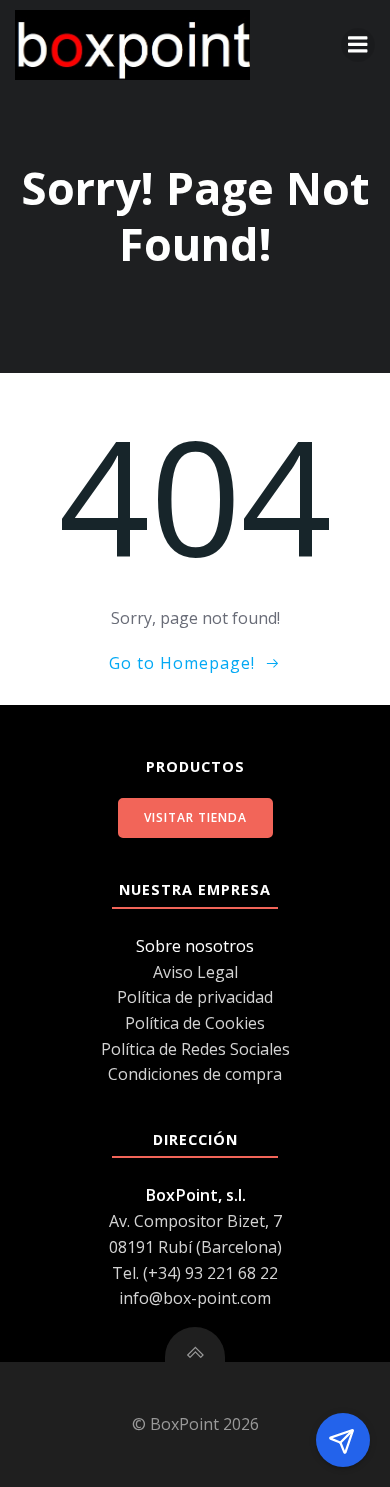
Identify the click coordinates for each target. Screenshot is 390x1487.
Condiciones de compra (195, 1074)
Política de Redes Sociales (195, 1049)
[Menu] (358, 45)
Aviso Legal (195, 972)
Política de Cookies (195, 1023)
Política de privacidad (195, 997)
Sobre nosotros (195, 946)
